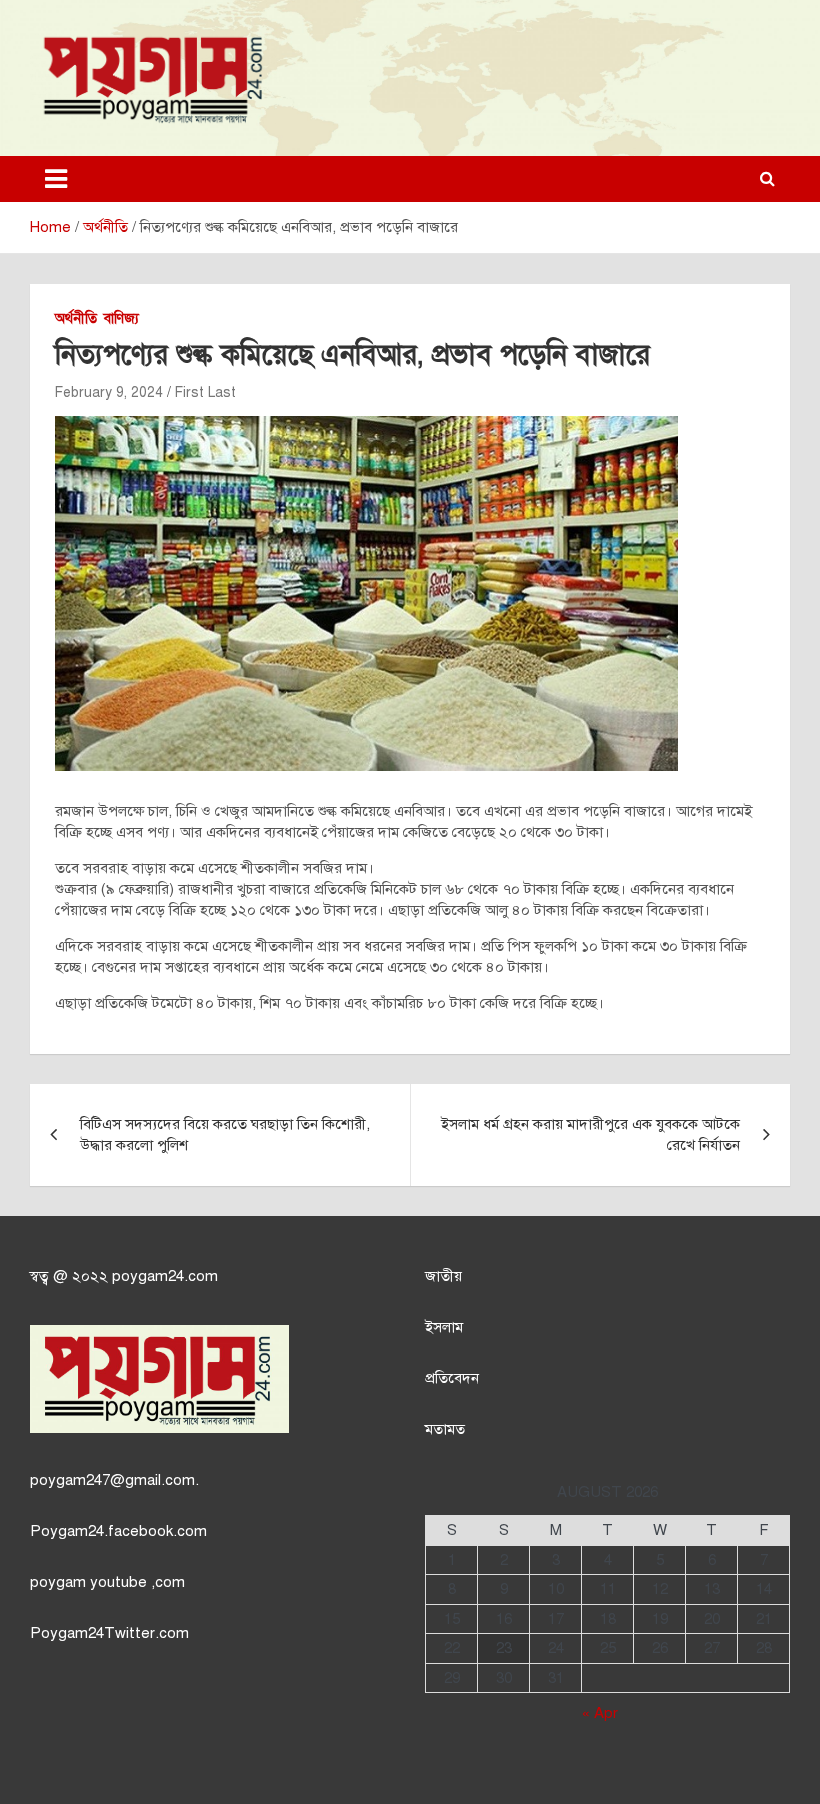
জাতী (439, 1276)
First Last (205, 392)
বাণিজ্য (121, 318)
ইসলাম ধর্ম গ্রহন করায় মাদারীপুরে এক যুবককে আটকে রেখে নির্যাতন (590, 1134)
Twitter (129, 1633)
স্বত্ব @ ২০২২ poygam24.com (124, 1276)
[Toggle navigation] (56, 179)
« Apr (600, 1713)
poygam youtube (90, 1582)
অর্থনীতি (76, 318)
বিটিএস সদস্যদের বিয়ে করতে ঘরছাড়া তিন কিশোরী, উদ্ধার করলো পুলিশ (225, 1134)
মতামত (445, 1429)
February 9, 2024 (109, 392)
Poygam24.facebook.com (118, 1531)
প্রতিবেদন (452, 1378)
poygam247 (70, 1480)
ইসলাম (444, 1327)
